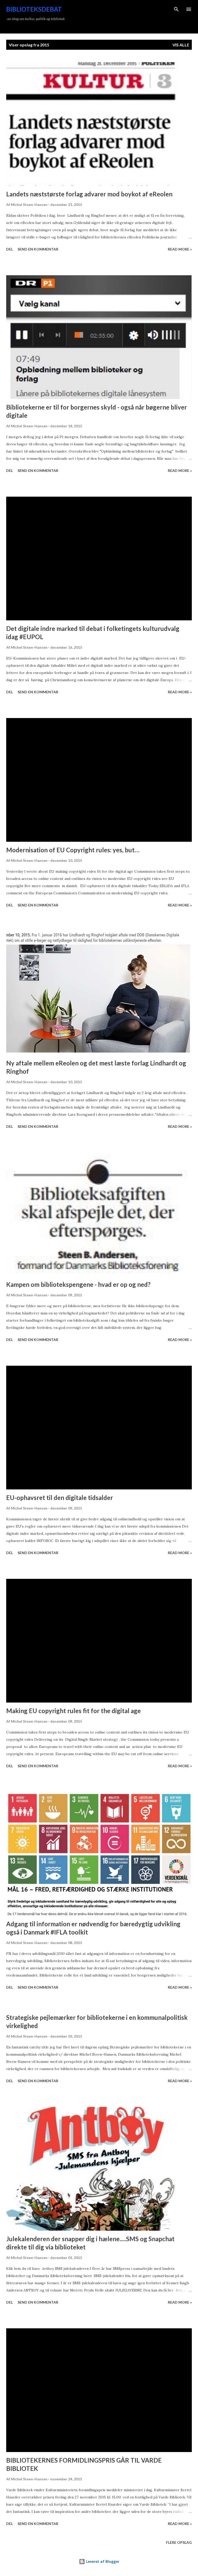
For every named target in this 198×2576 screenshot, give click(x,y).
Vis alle (181, 45)
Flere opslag (179, 2542)
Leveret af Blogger (102, 2561)
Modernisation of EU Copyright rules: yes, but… (73, 850)
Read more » (180, 249)
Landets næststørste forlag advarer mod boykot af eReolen (89, 194)
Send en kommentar (38, 249)
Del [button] (10, 249)
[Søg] (176, 9)
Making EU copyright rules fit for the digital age (73, 1711)
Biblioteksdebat (34, 9)
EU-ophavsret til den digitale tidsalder (60, 1498)
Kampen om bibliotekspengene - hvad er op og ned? (78, 1284)
